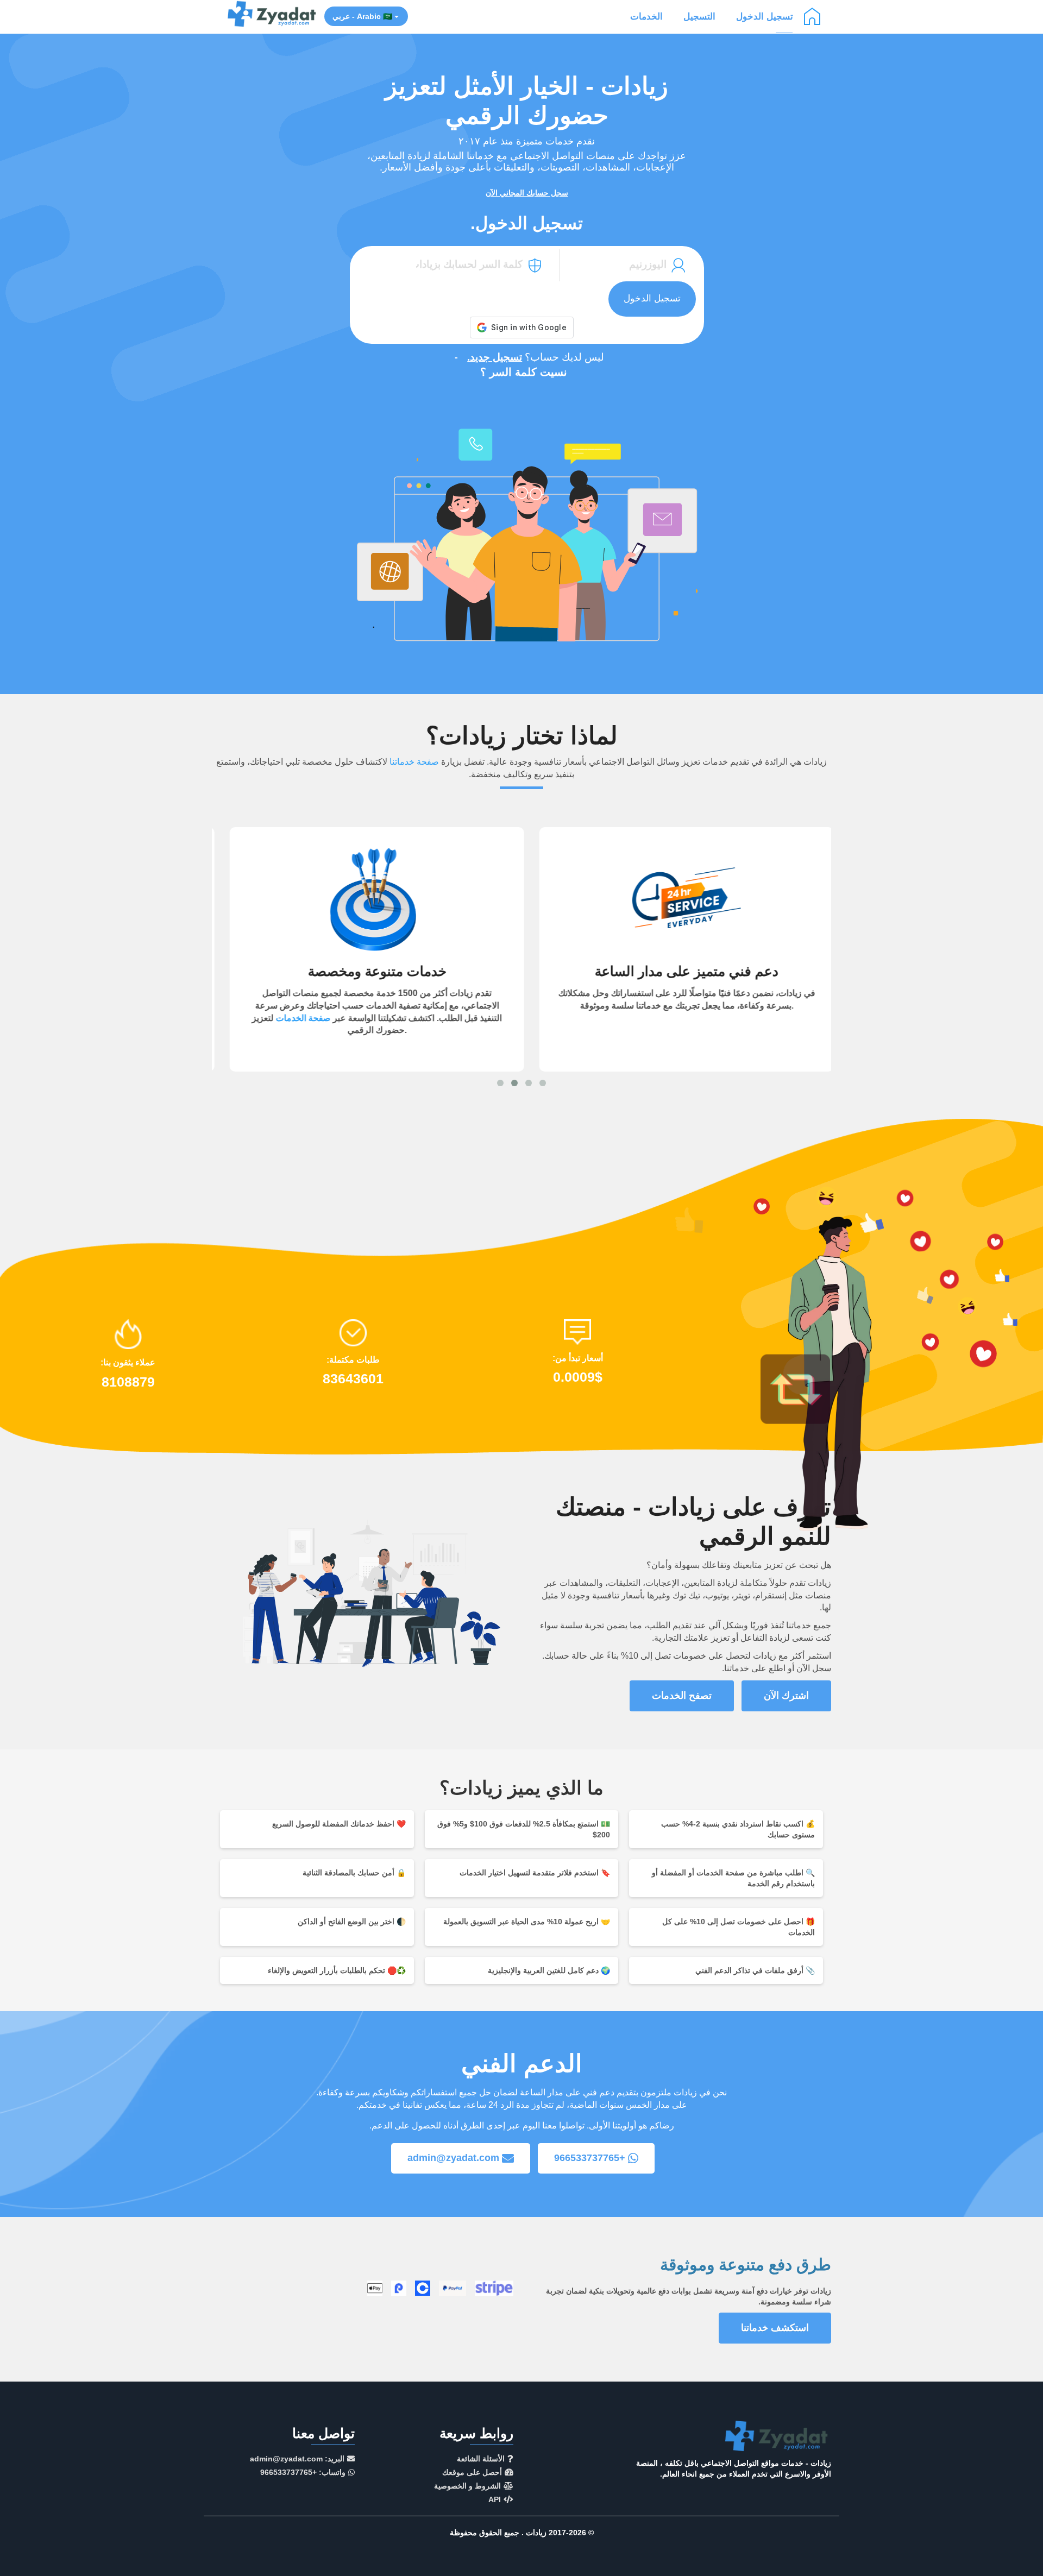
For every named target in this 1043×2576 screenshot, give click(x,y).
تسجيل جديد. (495, 357)
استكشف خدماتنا (775, 2328)
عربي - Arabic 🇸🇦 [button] (363, 16)
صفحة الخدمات (293, 1018)
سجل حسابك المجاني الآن (527, 193)
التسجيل (699, 17)
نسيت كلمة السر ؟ (524, 372)
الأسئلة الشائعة (481, 2459)
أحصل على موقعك (472, 2472)
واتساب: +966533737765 (303, 2472)
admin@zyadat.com (453, 2158)
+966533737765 (590, 2158)
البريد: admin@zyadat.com (297, 2459)
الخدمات (646, 17)
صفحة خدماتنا (414, 762)
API (495, 2499)
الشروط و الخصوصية (467, 2486)
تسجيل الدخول (765, 17)
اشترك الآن (786, 1696)
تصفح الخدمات (682, 1696)
